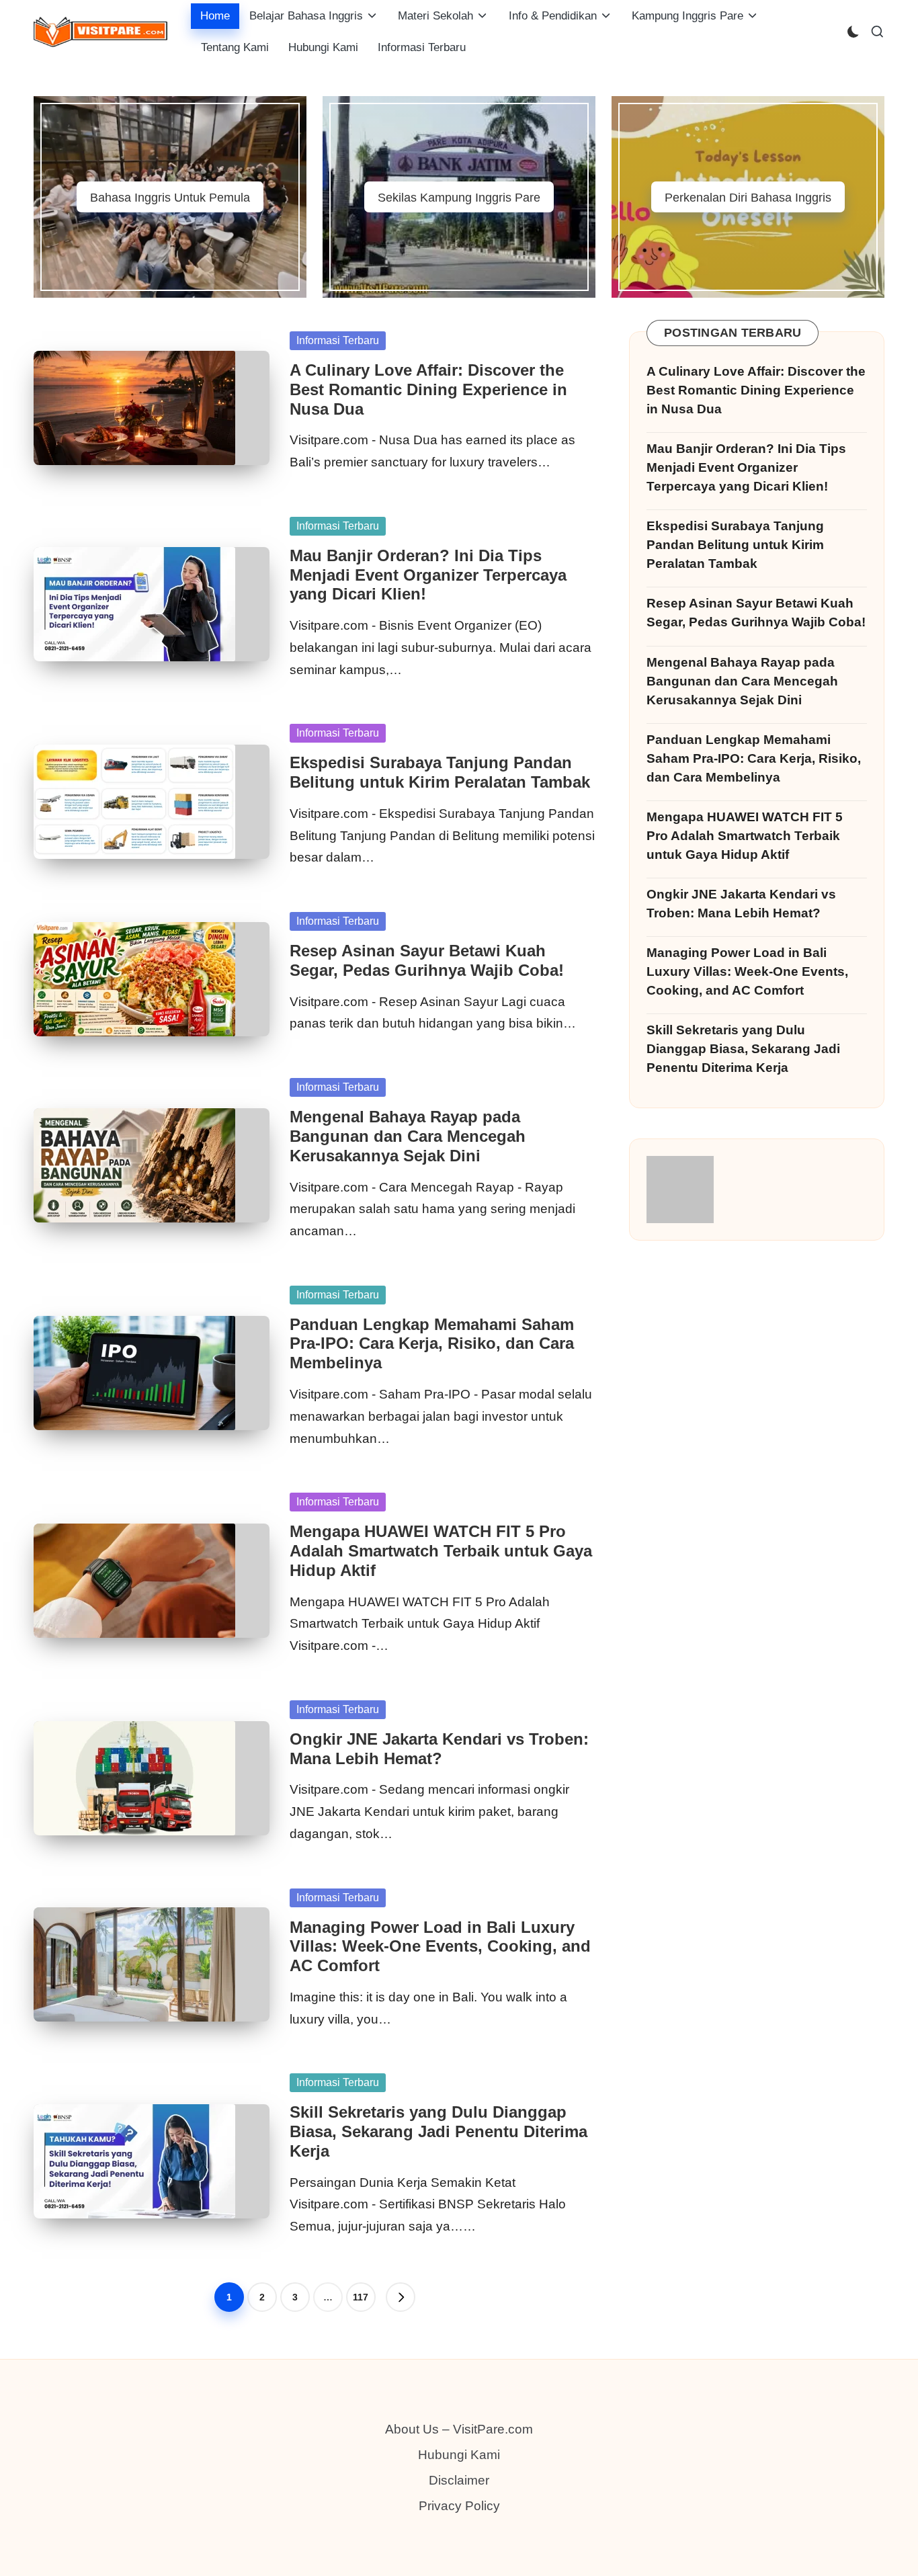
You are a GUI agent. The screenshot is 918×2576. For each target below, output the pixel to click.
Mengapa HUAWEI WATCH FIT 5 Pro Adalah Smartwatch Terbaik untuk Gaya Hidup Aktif (441, 1551)
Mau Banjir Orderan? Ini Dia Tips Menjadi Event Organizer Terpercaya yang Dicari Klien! (428, 575)
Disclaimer (459, 2480)
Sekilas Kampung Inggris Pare (459, 198)
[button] (401, 2297)
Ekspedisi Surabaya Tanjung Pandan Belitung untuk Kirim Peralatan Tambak (440, 772)
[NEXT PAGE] (401, 2297)
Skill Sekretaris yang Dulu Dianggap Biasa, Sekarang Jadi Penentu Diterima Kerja (439, 2131)
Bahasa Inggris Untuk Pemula (170, 198)
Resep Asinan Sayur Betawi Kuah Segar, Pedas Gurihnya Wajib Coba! (427, 960)
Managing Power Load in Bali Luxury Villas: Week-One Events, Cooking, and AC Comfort (440, 1947)
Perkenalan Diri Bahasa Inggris (748, 198)
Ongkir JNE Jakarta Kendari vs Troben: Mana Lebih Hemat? (439, 1749)
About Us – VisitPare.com (459, 2429)
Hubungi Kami (459, 2455)
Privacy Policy (459, 2506)
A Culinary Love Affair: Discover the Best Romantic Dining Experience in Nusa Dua (428, 389)
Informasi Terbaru (338, 340)
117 (361, 2297)
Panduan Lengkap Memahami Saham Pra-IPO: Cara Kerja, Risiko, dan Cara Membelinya (432, 1344)
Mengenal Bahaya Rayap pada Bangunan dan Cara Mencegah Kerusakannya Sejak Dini (408, 1136)
